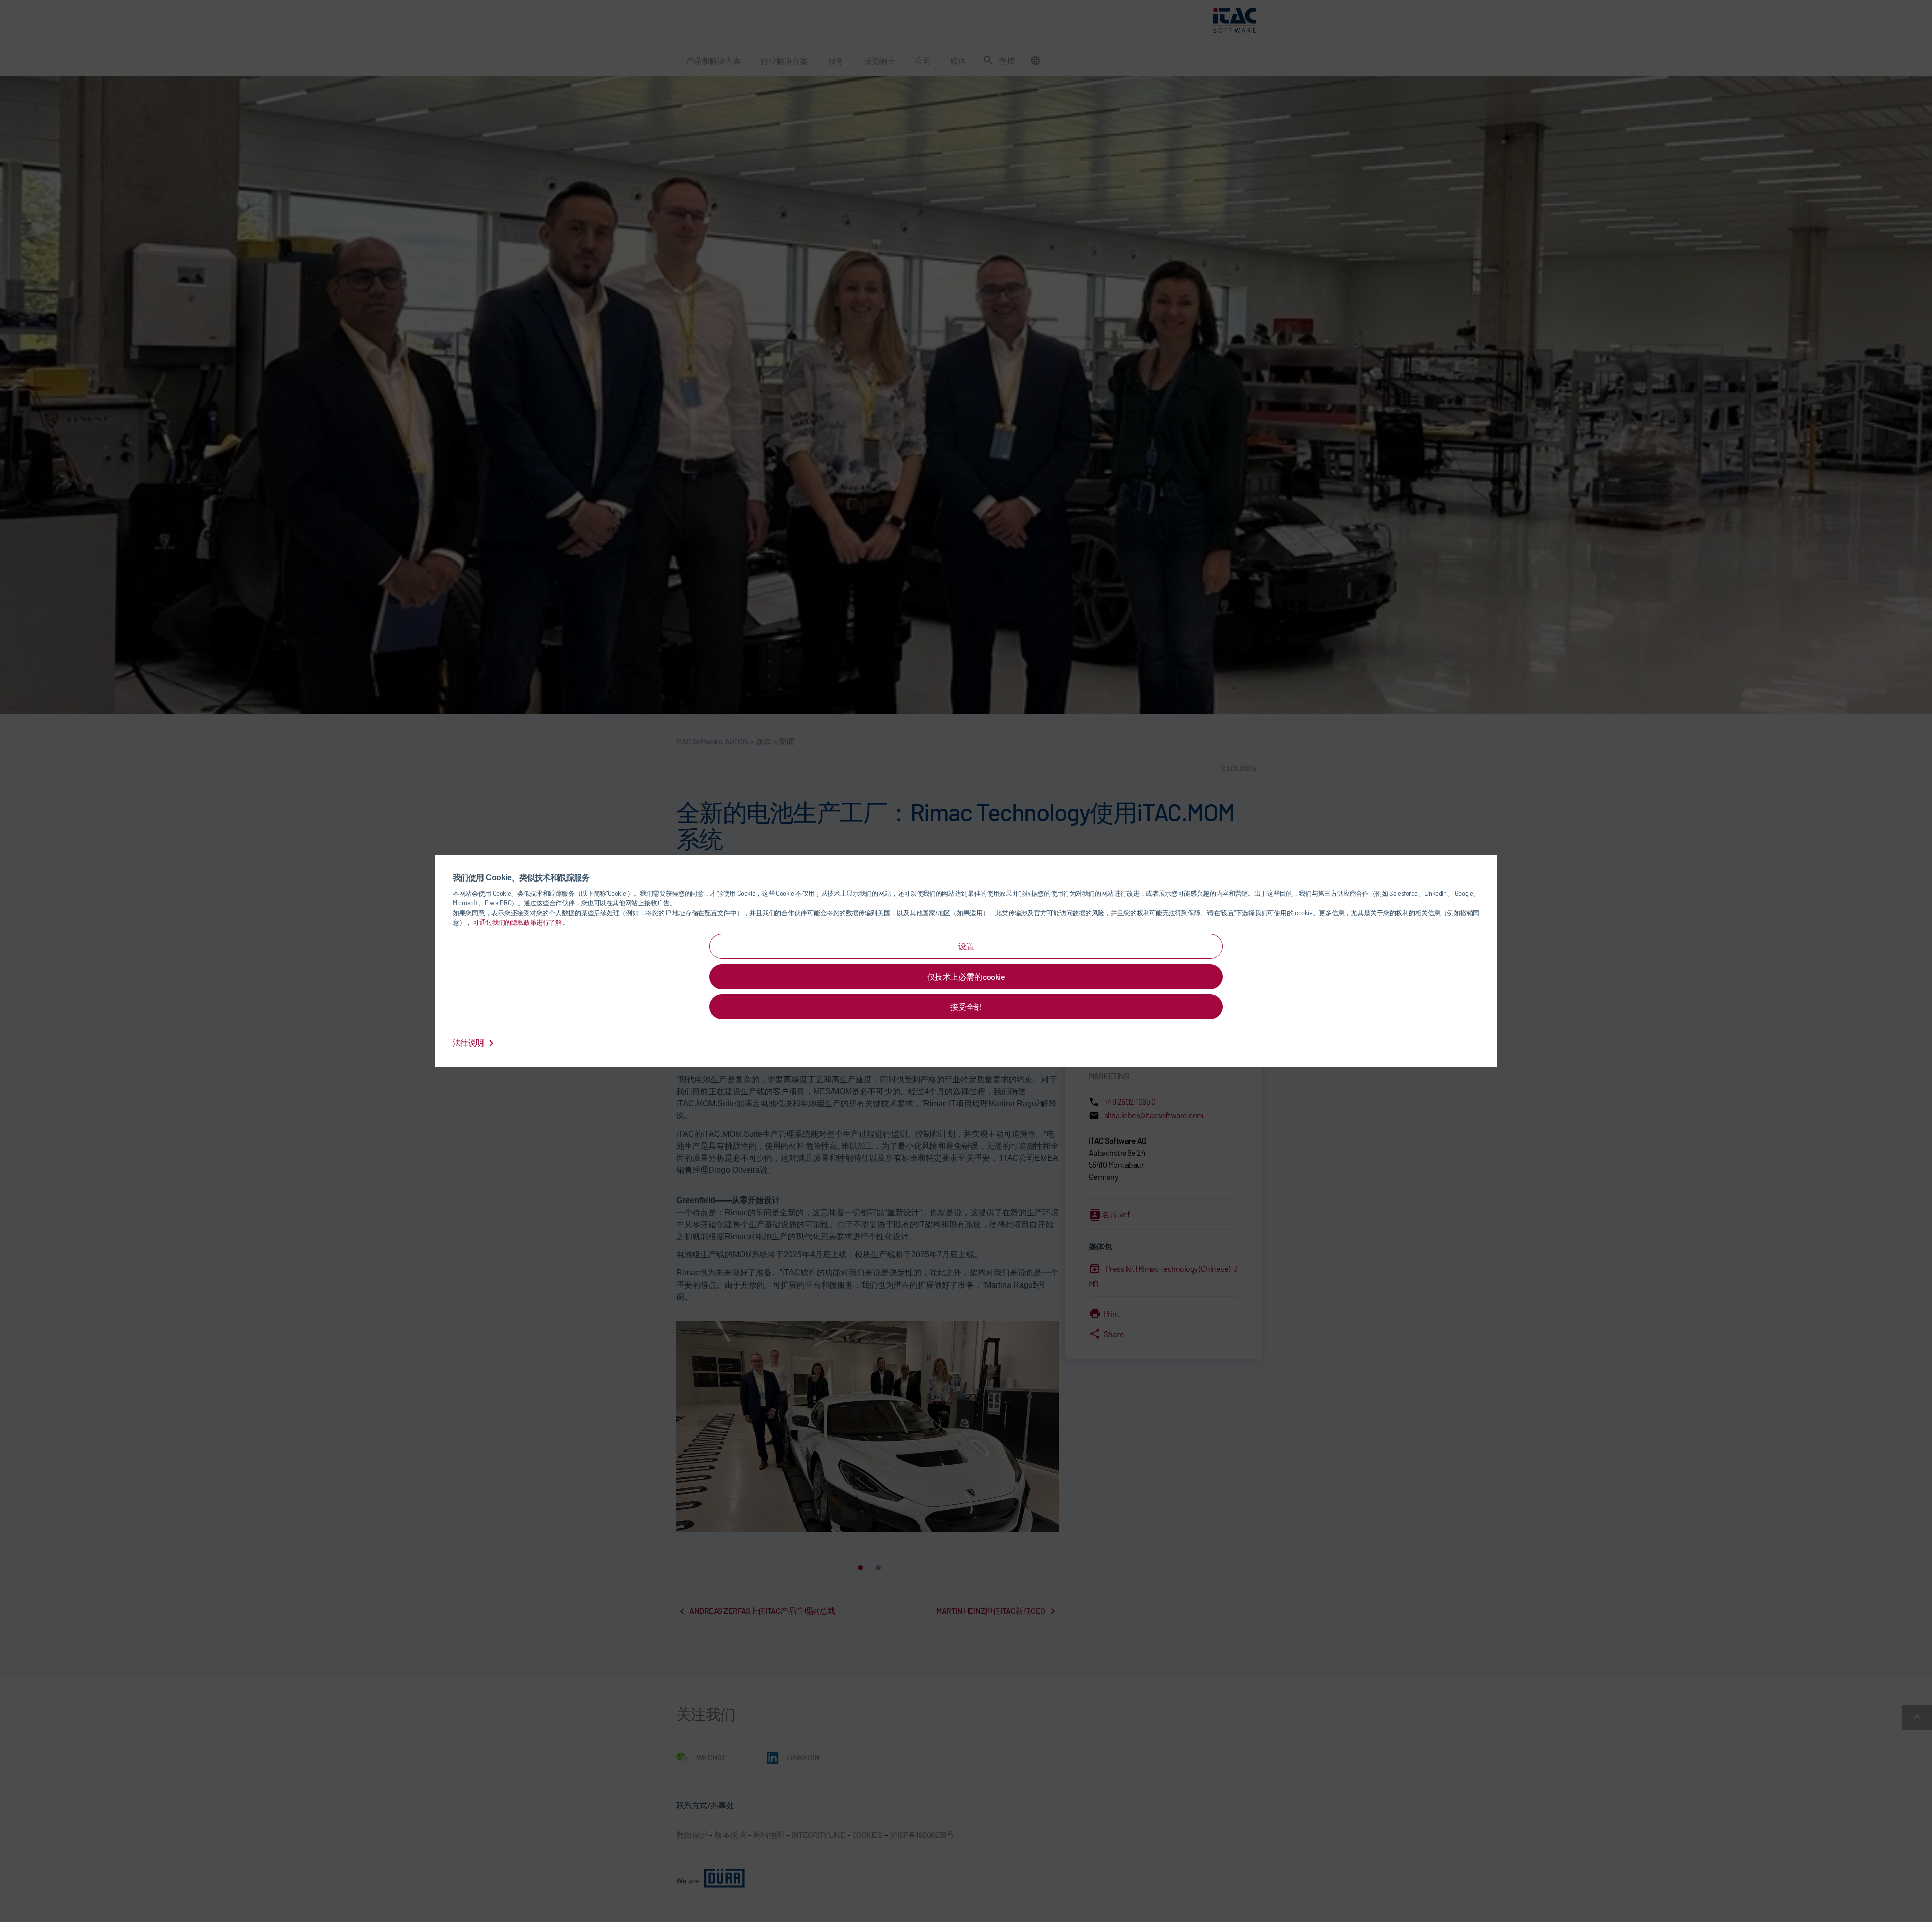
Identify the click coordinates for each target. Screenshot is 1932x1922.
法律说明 (469, 1042)
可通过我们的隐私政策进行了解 (518, 922)
